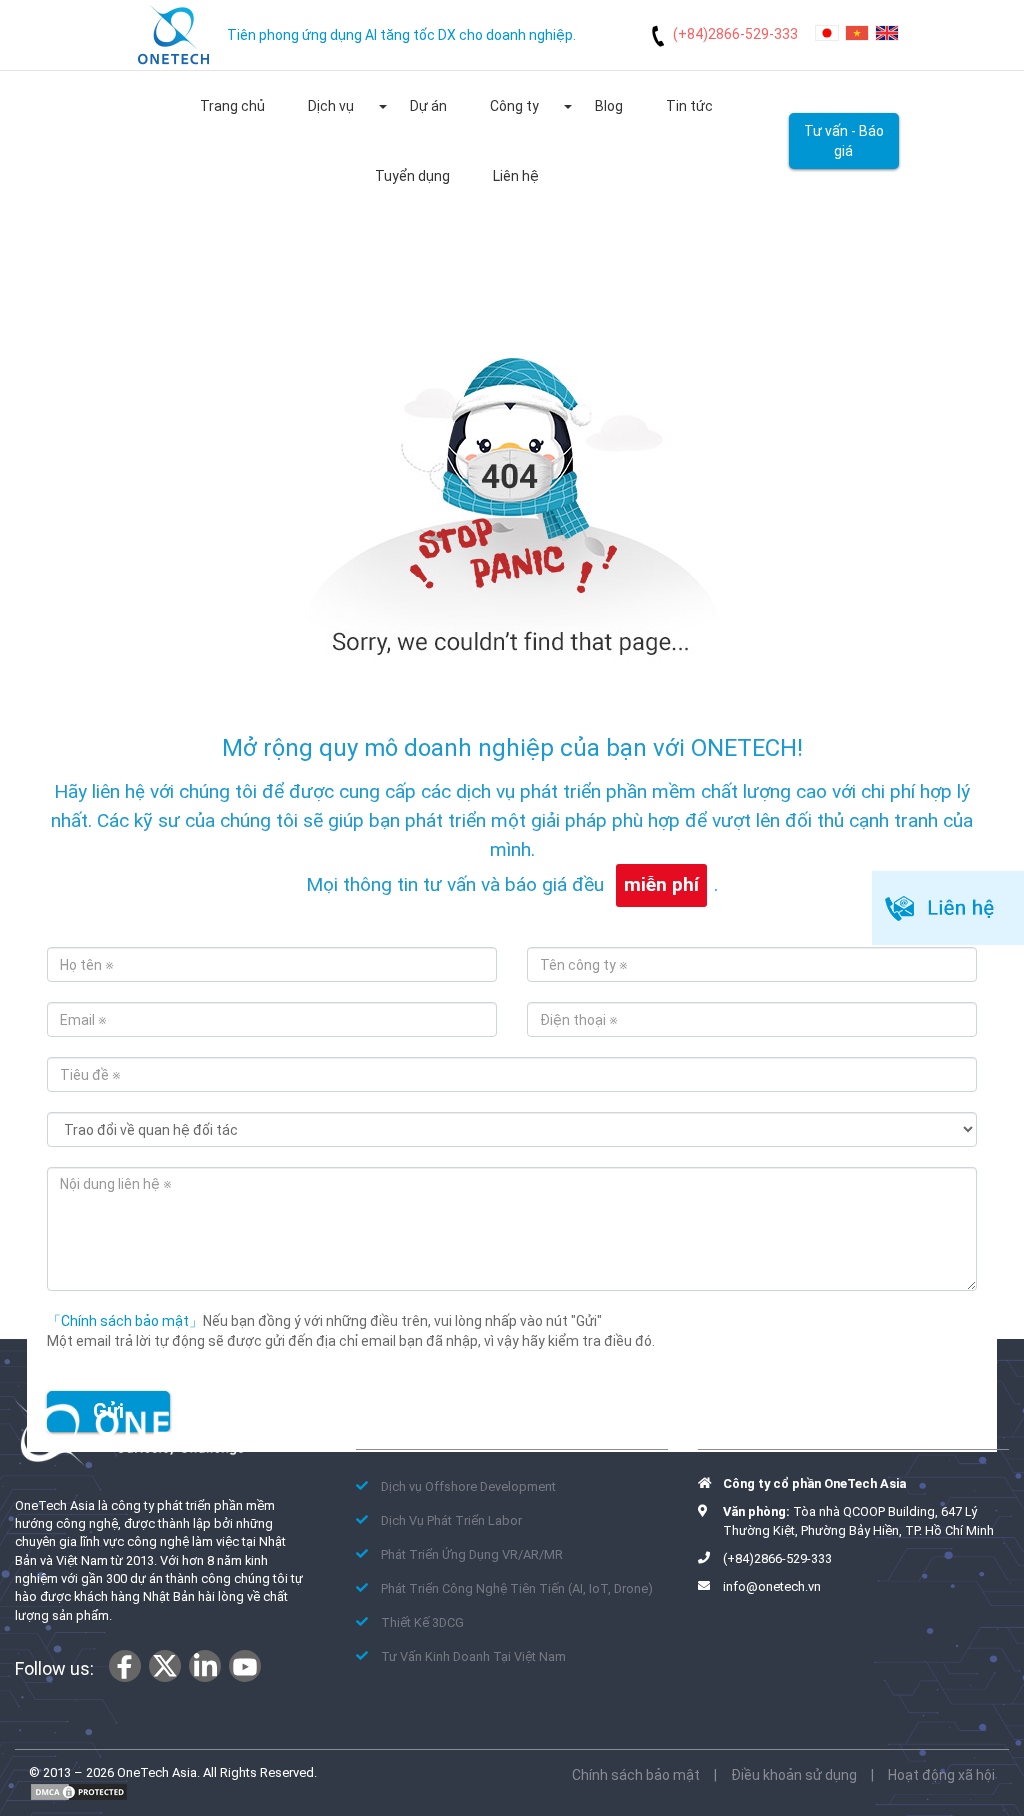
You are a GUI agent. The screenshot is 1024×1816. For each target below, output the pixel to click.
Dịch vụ (331, 106)
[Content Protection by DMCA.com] (79, 1791)
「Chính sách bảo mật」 (125, 1321)
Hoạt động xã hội (941, 1775)
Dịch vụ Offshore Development (468, 1486)
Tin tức (689, 106)
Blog (609, 106)
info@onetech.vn (772, 1586)
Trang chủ (232, 106)
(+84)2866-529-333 (735, 34)
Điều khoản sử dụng (794, 1775)
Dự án (428, 106)
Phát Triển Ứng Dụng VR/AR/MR (472, 1554)
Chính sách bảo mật (636, 1775)
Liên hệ (516, 176)
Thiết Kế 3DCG (422, 1622)
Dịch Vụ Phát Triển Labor (451, 1520)
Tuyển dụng (412, 176)
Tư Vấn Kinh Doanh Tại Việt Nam (473, 1656)
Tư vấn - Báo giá (844, 141)
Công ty (514, 106)
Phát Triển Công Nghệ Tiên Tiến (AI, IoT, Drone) (517, 1588)
